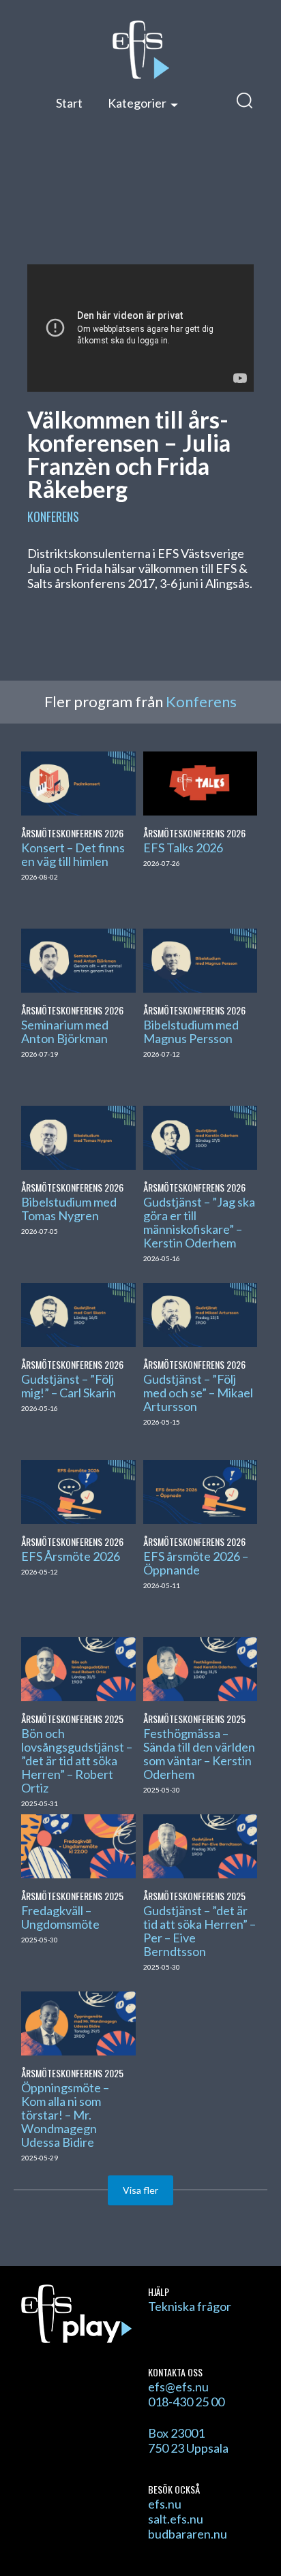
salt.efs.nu (176, 2519)
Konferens (53, 516)
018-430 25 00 (186, 2402)
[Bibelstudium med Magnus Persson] (200, 959)
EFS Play (140, 50)
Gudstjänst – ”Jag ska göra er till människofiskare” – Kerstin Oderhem (199, 1222)
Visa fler (140, 2190)
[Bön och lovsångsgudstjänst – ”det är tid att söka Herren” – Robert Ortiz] (78, 1667)
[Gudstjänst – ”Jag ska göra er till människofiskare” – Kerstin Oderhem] (200, 1136)
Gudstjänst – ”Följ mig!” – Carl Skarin (69, 1386)
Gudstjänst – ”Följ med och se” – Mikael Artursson (198, 1393)
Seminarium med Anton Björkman (65, 1031)
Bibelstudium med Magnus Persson (191, 1031)
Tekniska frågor (190, 2306)
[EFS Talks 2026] (200, 781)
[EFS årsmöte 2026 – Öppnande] (200, 1490)
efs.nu (165, 2504)
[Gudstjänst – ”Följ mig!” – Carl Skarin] (78, 1313)
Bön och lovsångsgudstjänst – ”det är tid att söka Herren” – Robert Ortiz (77, 1760)
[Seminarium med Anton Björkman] (78, 959)
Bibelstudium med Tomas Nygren (69, 1209)
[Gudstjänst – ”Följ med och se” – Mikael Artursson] (200, 1313)
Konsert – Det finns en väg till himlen (73, 854)
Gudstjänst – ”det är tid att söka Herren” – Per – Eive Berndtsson (199, 1931)
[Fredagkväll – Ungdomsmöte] (78, 1844)
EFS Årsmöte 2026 (71, 1556)
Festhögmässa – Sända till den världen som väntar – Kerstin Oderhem (199, 1754)
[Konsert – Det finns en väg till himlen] (78, 781)
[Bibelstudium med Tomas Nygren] (78, 1136)
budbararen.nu (188, 2534)
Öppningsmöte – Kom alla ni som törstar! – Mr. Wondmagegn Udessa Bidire (65, 2115)
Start (69, 103)
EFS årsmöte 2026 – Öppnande (196, 1563)
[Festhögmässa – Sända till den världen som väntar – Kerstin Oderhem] (200, 1667)
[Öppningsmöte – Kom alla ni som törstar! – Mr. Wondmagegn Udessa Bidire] (78, 2021)
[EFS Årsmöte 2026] (78, 1490)
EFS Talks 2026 (183, 848)
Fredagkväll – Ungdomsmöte (60, 1917)
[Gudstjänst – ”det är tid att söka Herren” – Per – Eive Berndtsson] (200, 1844)
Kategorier (137, 103)
